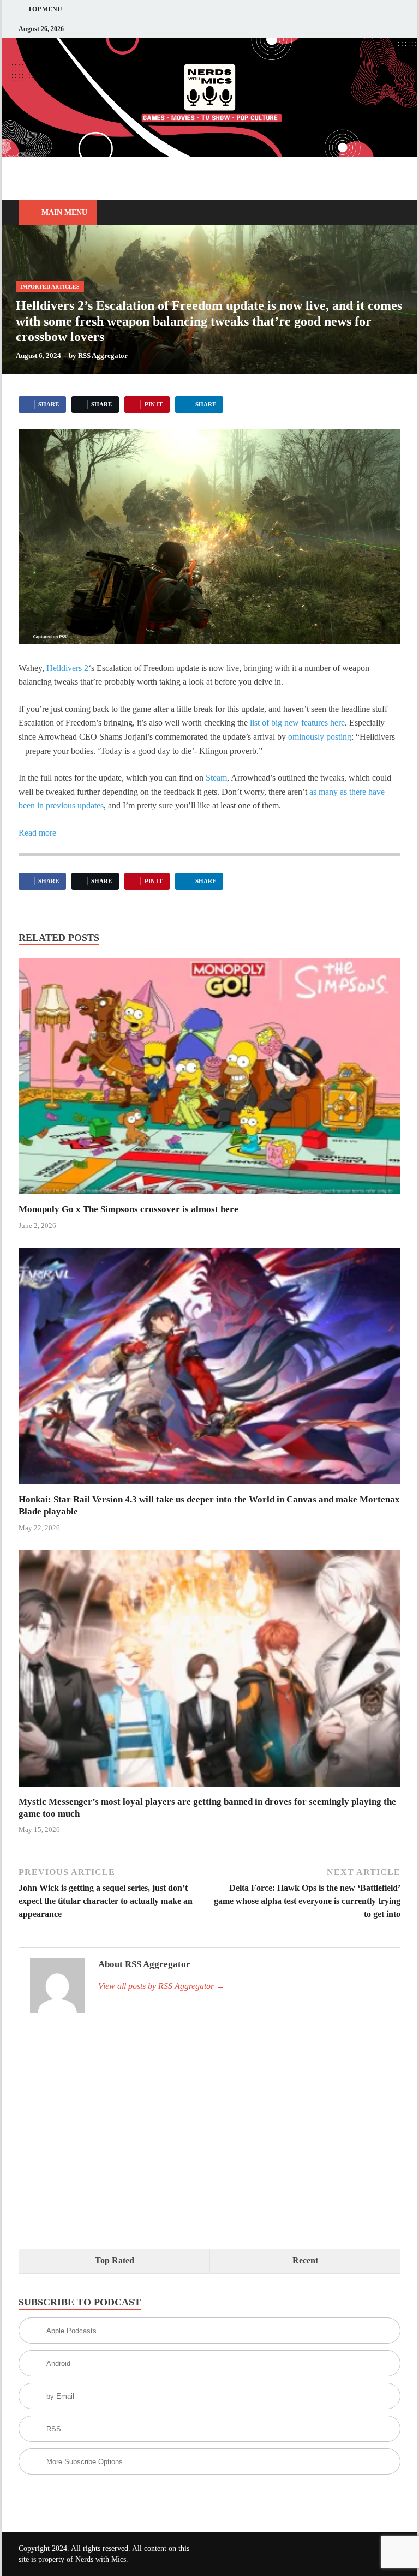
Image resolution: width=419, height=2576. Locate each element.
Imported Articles (50, 287)
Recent (305, 2260)
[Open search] (390, 213)
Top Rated (115, 2260)
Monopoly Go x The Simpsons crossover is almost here (128, 1209)
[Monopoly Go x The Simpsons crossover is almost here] (209, 1080)
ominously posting (320, 737)
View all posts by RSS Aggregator (161, 1986)
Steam (216, 778)
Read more (37, 833)
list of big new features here (297, 723)
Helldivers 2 (67, 668)
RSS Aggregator (103, 355)
